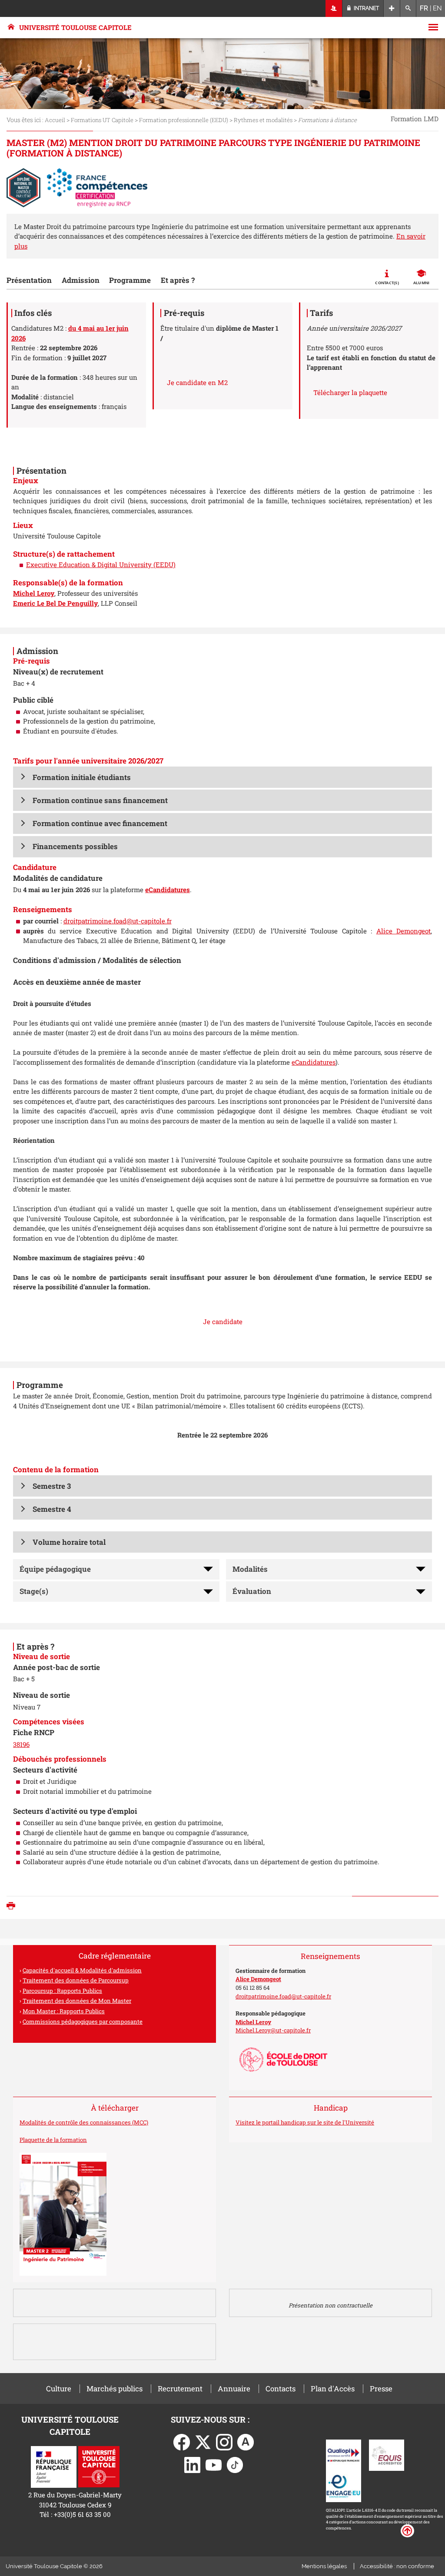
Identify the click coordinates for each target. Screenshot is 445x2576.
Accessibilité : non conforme (397, 2566)
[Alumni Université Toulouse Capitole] (246, 2441)
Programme (130, 280)
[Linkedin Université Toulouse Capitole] (193, 2464)
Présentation (29, 280)
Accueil (55, 120)
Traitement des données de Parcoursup (76, 1980)
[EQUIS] (387, 2454)
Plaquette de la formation (53, 2140)
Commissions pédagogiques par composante (83, 2022)
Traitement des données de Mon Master (77, 2001)
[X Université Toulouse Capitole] (203, 2441)
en (437, 8)
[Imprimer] (13, 1907)
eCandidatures (314, 1062)
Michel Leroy (253, 2022)
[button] (222, 777)
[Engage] (344, 2486)
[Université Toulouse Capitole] (99, 2466)
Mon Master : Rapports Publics (64, 2011)
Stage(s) (34, 1591)
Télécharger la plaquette (350, 392)
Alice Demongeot (403, 931)
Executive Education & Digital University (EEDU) (101, 564)
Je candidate (223, 1321)
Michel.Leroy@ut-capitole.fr (273, 2030)
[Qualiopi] (344, 2454)
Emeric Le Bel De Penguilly (55, 603)
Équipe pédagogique (55, 1569)
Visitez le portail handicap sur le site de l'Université (305, 2122)
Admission (81, 280)
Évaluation (252, 1591)
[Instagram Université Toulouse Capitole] (224, 2441)
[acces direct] (392, 8)
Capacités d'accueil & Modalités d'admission (82, 1970)
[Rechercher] (408, 8)
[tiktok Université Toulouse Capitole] (235, 2464)
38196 (21, 1744)
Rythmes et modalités (263, 120)
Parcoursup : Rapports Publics (62, 1991)
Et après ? (178, 280)
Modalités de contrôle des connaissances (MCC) (84, 2122)
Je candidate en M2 (197, 382)
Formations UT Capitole (102, 120)
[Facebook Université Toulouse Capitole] (182, 2441)
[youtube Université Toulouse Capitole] (214, 2464)
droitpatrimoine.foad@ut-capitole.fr (118, 921)
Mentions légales (324, 2566)
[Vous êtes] (334, 8)
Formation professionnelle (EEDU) (184, 120)
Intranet (366, 8)
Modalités (250, 1569)
